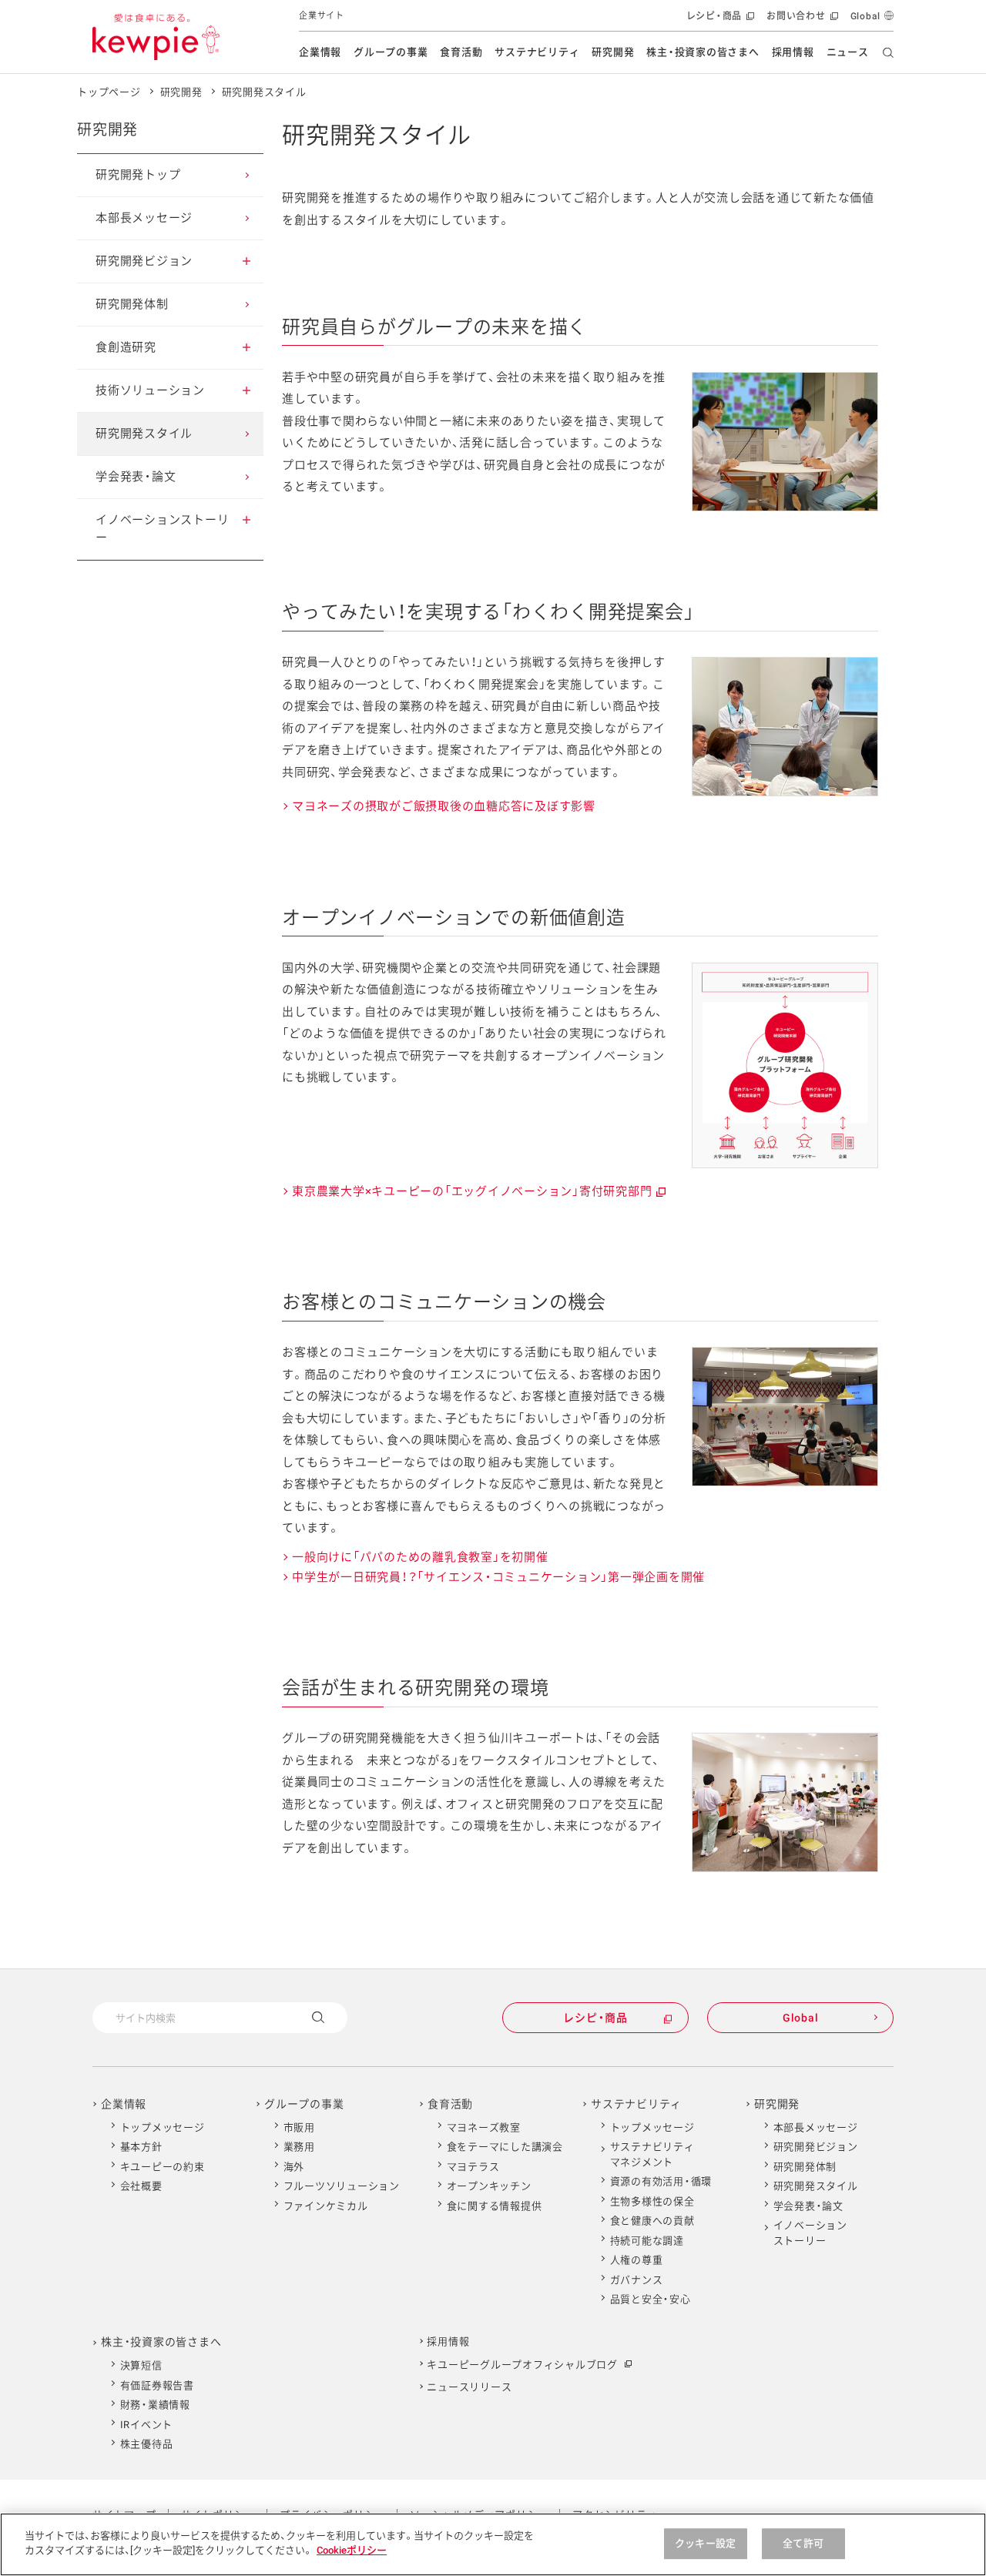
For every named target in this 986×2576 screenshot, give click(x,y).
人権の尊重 (637, 2260)
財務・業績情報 (155, 2405)
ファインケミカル (326, 2206)
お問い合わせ (801, 21)
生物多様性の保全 (652, 2201)
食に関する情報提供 (495, 2206)
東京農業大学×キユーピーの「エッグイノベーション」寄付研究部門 (478, 1193)
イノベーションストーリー (810, 2233)
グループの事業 (391, 52)
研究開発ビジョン (816, 2147)
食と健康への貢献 (652, 2221)
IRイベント (147, 2425)
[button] (246, 261)
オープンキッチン (489, 2186)
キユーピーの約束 (163, 2167)
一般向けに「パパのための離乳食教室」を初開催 (420, 1557)
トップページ (109, 92)
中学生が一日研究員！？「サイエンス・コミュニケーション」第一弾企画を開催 (498, 1579)
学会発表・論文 (808, 2206)
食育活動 (461, 52)
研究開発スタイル (264, 92)
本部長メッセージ (816, 2127)
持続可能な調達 (647, 2241)
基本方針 (141, 2147)
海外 (294, 2167)
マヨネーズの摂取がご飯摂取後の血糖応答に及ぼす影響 (444, 806)
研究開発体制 (805, 2167)
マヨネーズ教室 (484, 2127)
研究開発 (613, 52)
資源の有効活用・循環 (661, 2181)
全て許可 (803, 2543)
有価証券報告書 (157, 2385)
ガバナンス (637, 2280)
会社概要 (141, 2186)
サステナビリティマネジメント (652, 2154)
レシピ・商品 (719, 21)
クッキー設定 (705, 2543)
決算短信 (141, 2365)
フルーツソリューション (342, 2186)
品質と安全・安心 (651, 2299)
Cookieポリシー (352, 2550)
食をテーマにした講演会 (505, 2147)
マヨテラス (473, 2167)
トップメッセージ (163, 2127)
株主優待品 (147, 2444)
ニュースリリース (469, 2387)
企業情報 (320, 52)
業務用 (299, 2147)
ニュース (848, 52)
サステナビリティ (537, 52)
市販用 (299, 2127)
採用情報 (793, 52)
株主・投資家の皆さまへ (703, 52)
